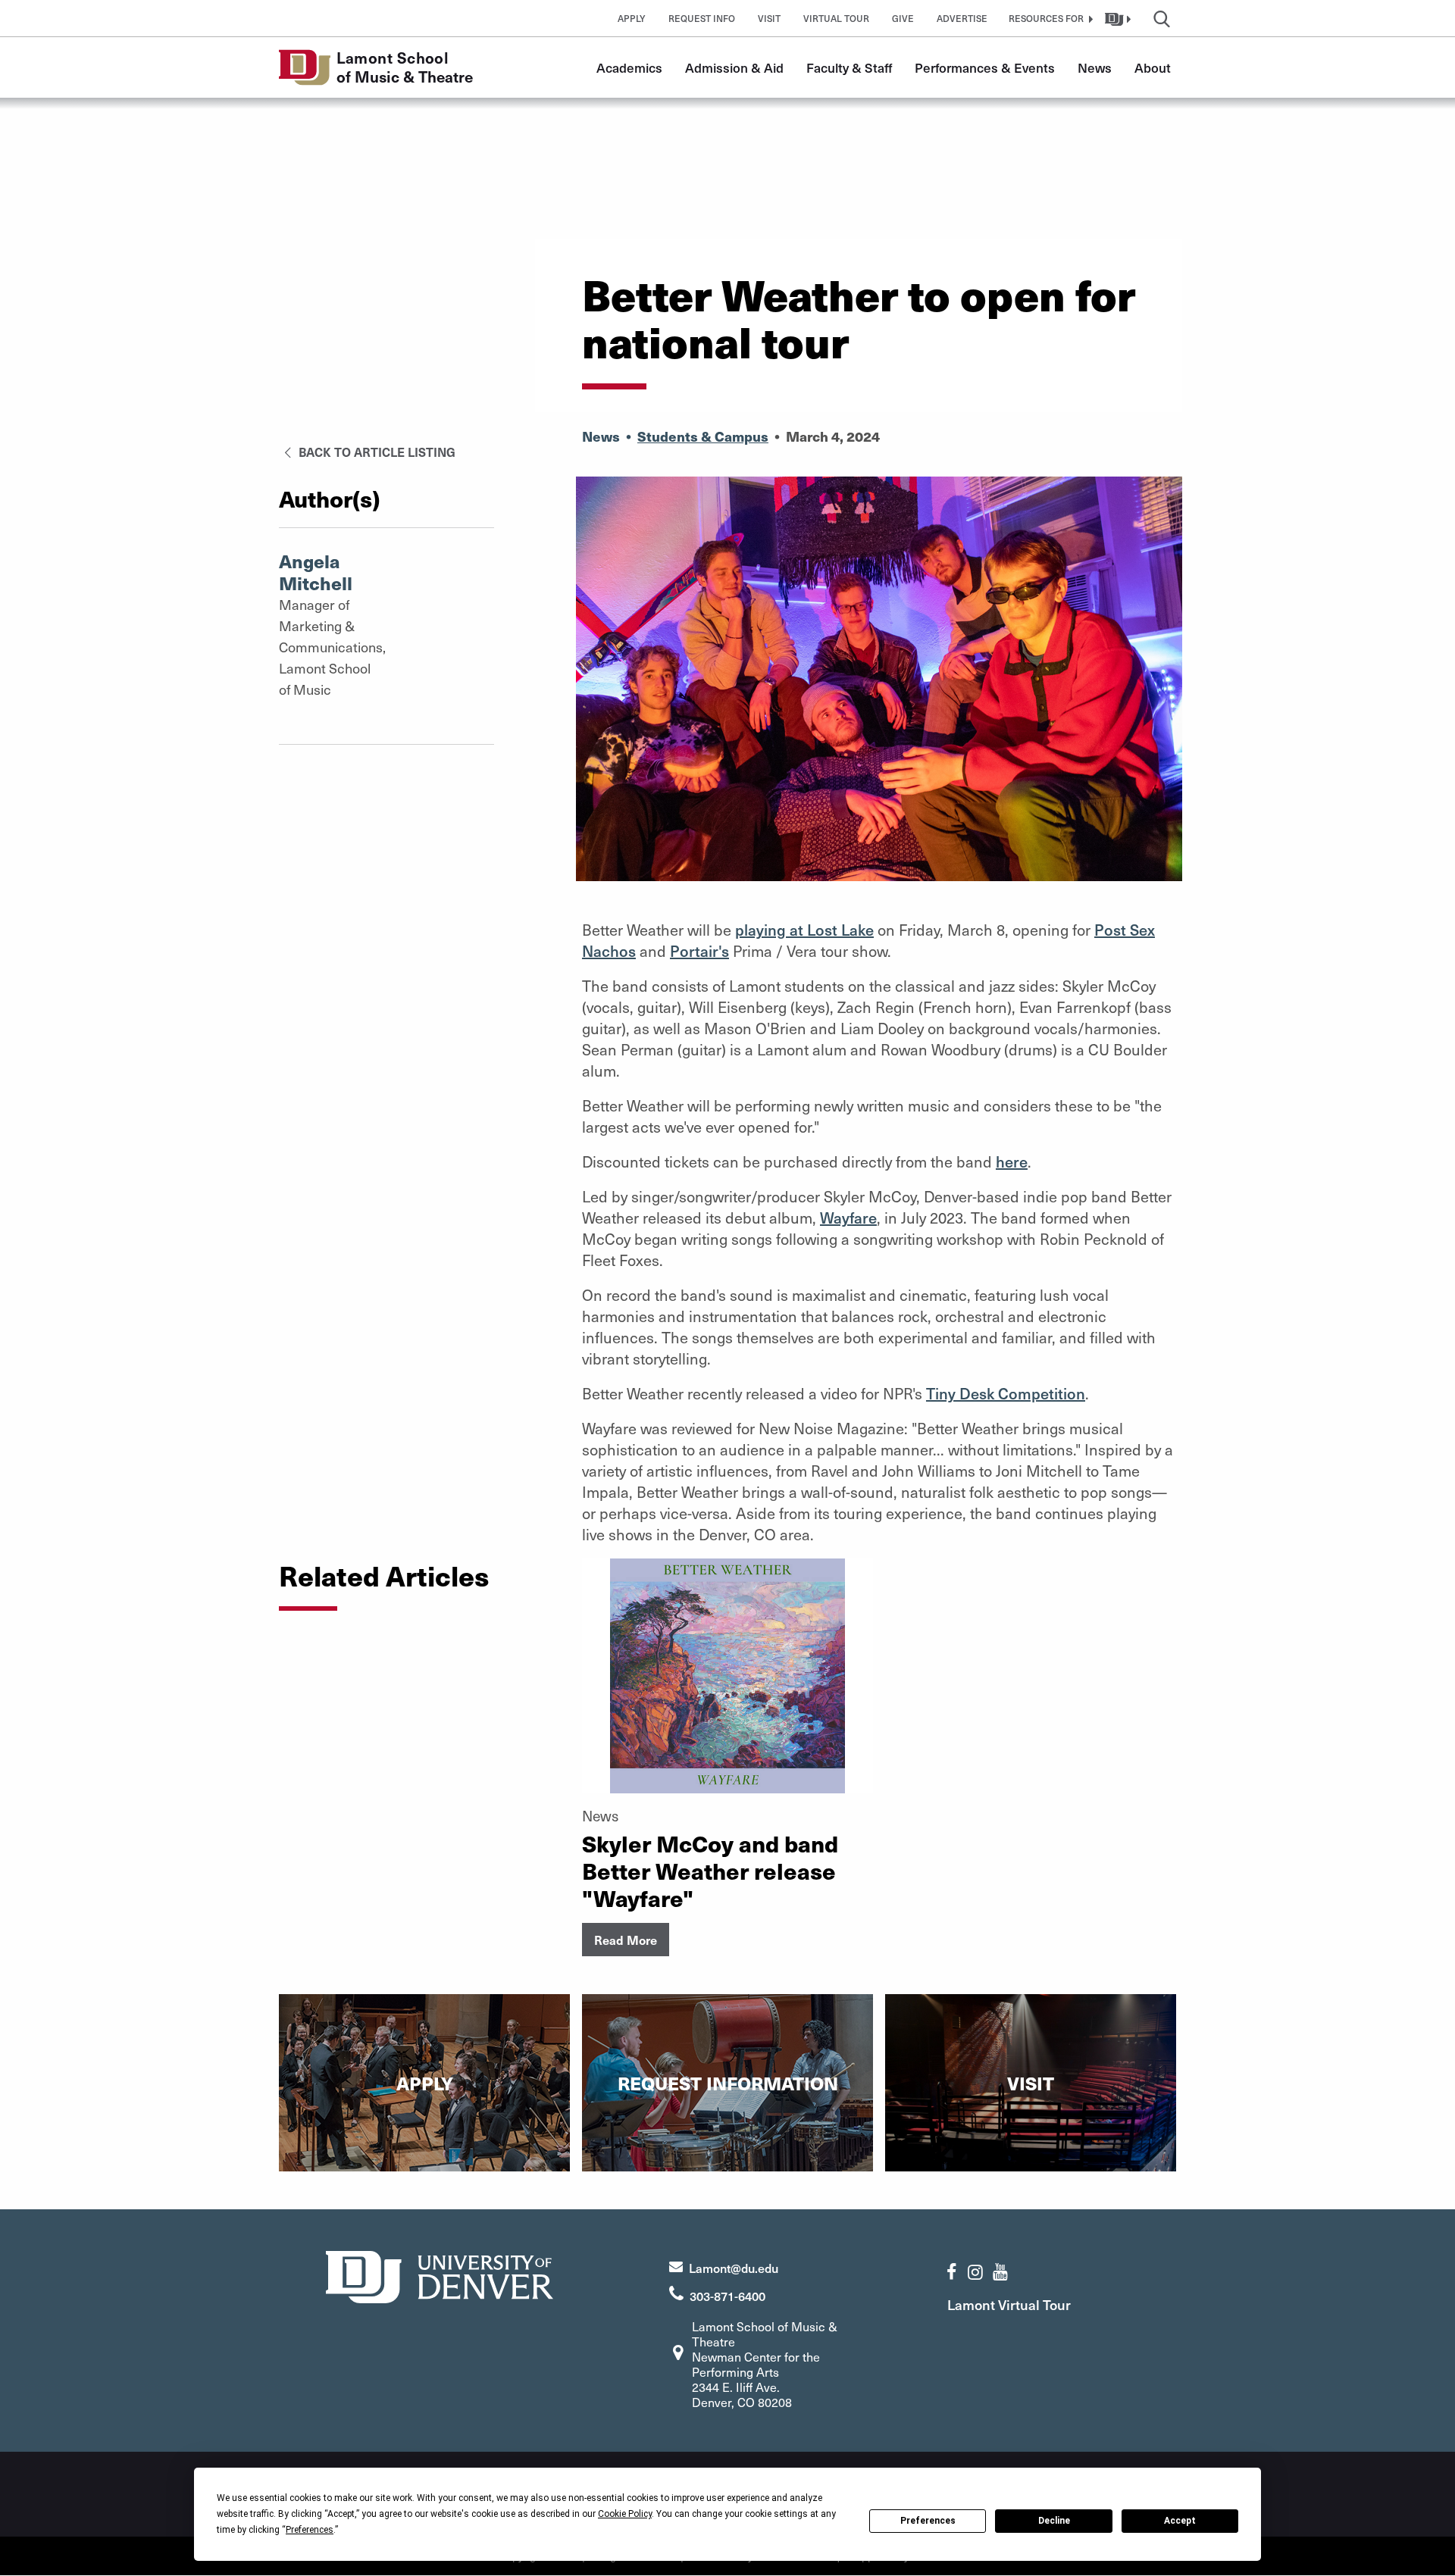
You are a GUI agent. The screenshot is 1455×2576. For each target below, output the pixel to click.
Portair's (699, 951)
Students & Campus (703, 436)
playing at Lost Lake (804, 930)
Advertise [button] (962, 18)
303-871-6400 (727, 2296)
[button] (1049, 18)
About (1153, 67)
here (1012, 1161)
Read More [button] (626, 1940)
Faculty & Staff (849, 67)
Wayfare (848, 1218)
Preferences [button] (310, 2530)
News (1095, 67)
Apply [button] (632, 18)
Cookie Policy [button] (625, 2514)
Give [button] (903, 18)
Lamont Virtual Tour (1009, 2304)
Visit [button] (769, 18)
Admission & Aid (734, 67)
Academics (629, 67)
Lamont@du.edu (734, 2268)
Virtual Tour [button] (836, 18)
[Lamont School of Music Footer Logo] (440, 2276)
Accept (1180, 2521)
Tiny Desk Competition (1006, 1393)
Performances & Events (985, 67)
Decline (1054, 2521)
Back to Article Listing (375, 452)
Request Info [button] (702, 18)
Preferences (928, 2521)
